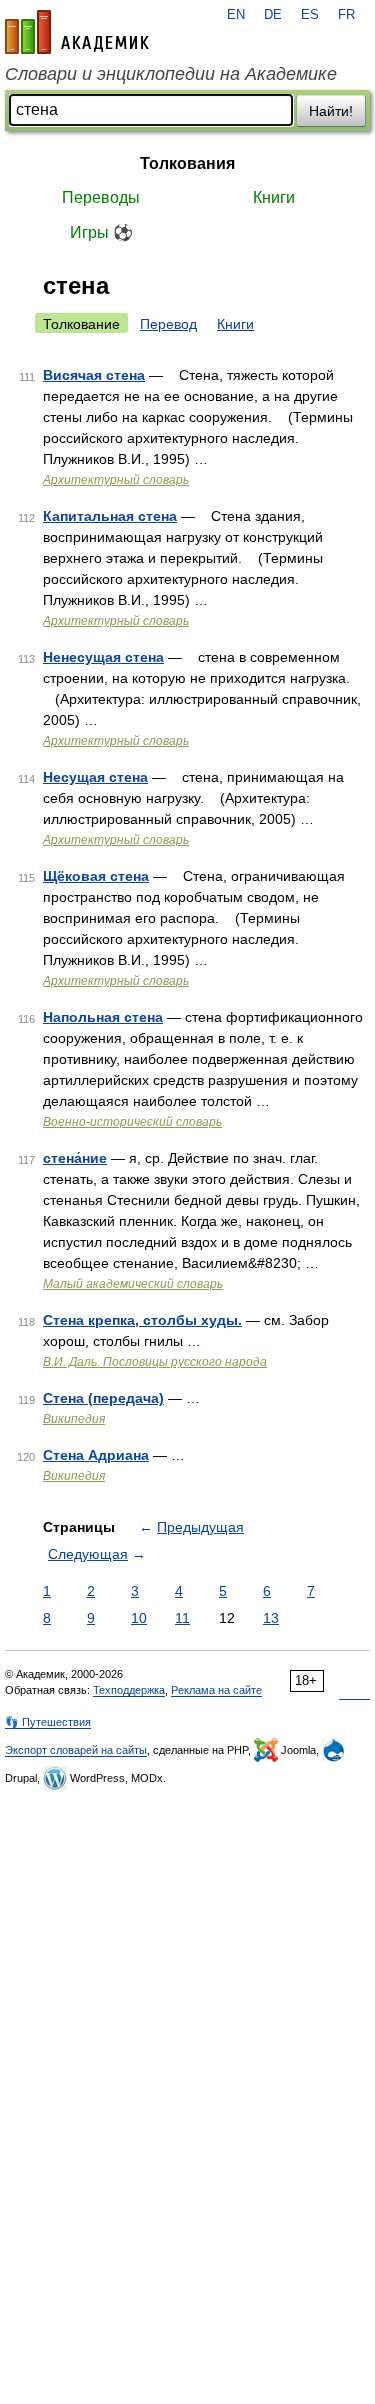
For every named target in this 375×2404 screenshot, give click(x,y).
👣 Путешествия (48, 1722)
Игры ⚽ (101, 232)
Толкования (187, 163)
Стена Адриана (96, 1455)
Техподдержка (129, 1690)
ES (310, 15)
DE (273, 15)
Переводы (101, 197)
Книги (274, 197)
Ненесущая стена (103, 657)
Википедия (74, 1419)
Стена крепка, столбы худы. (142, 1320)
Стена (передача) (103, 1398)
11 (182, 1618)
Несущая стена (95, 777)
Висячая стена (94, 375)
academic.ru (77, 32)
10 (139, 1618)
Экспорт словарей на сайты (76, 1750)
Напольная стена (103, 1017)
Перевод (168, 324)
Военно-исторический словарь (132, 1122)
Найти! (331, 111)
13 (271, 1618)
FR (346, 15)
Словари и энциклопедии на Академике (171, 74)
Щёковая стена (96, 876)
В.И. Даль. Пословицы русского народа (155, 1362)
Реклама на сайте (216, 1690)
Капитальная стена (110, 516)
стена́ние (75, 1158)
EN (236, 15)
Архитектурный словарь (116, 480)
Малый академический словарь (133, 1284)
